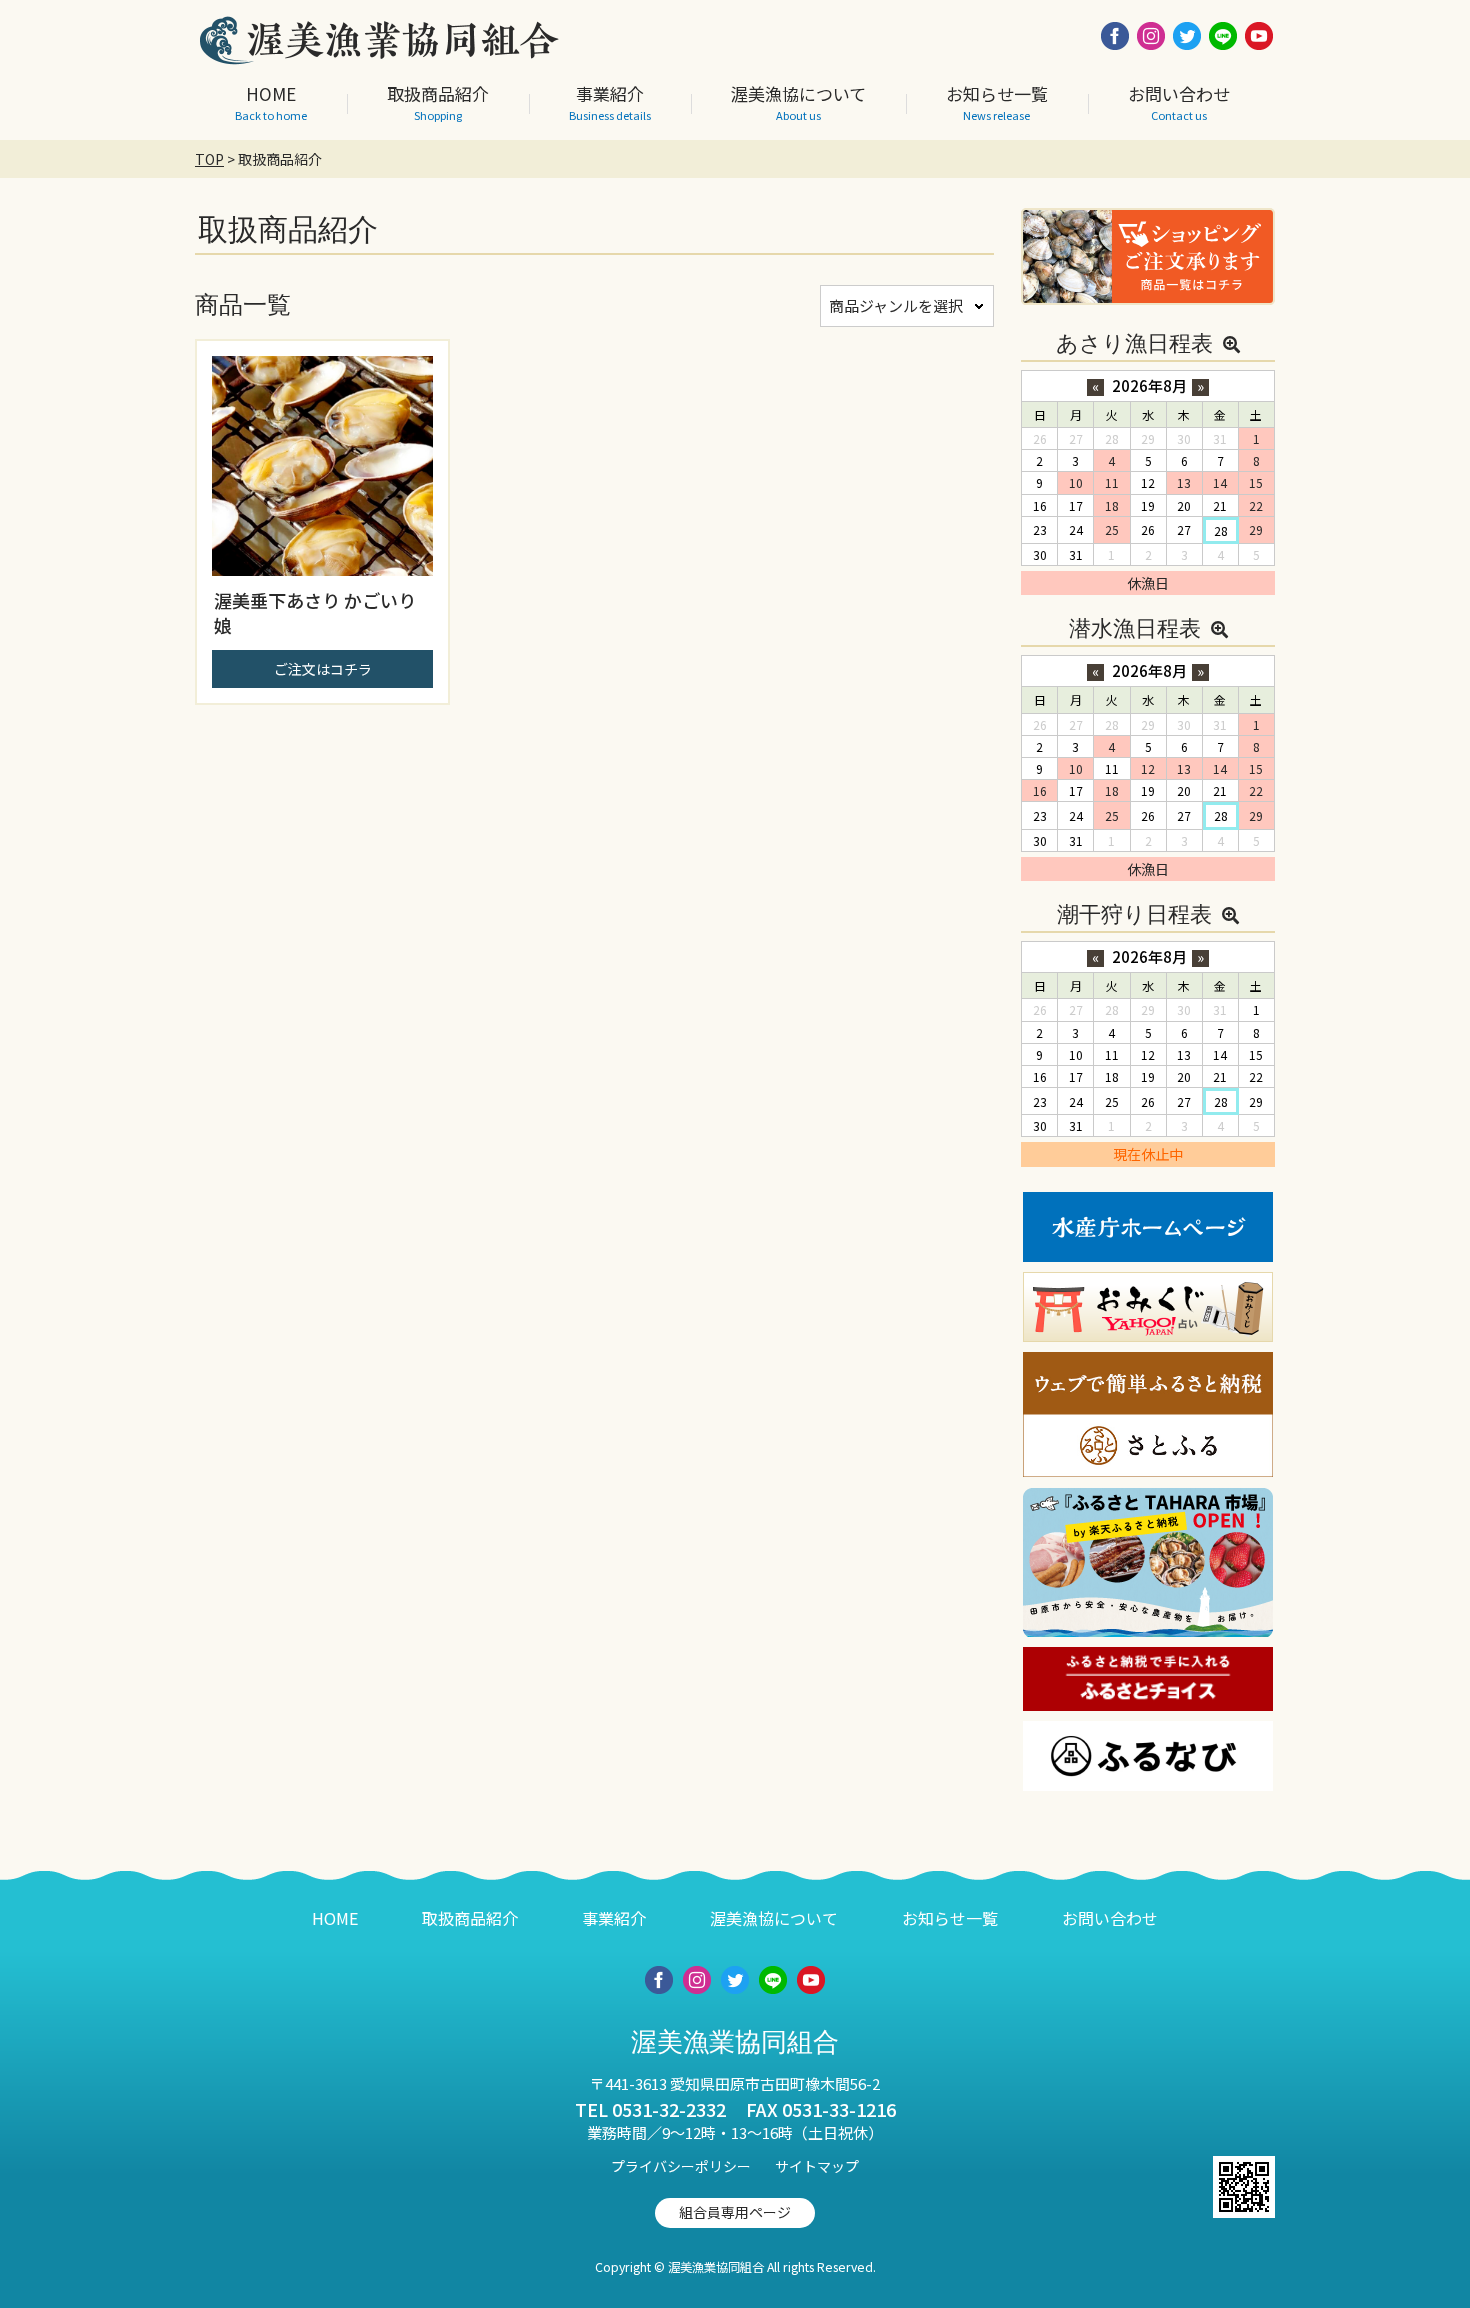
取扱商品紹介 (470, 1918)
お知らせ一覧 (950, 1918)
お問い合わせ (1110, 1918)
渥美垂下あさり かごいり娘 (315, 612)
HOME (335, 1918)
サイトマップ (817, 2166)
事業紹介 (614, 1918)
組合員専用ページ (735, 2212)
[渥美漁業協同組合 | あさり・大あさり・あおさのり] (380, 53)
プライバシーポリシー (681, 2166)
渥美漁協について (774, 1918)
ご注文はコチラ (323, 669)
